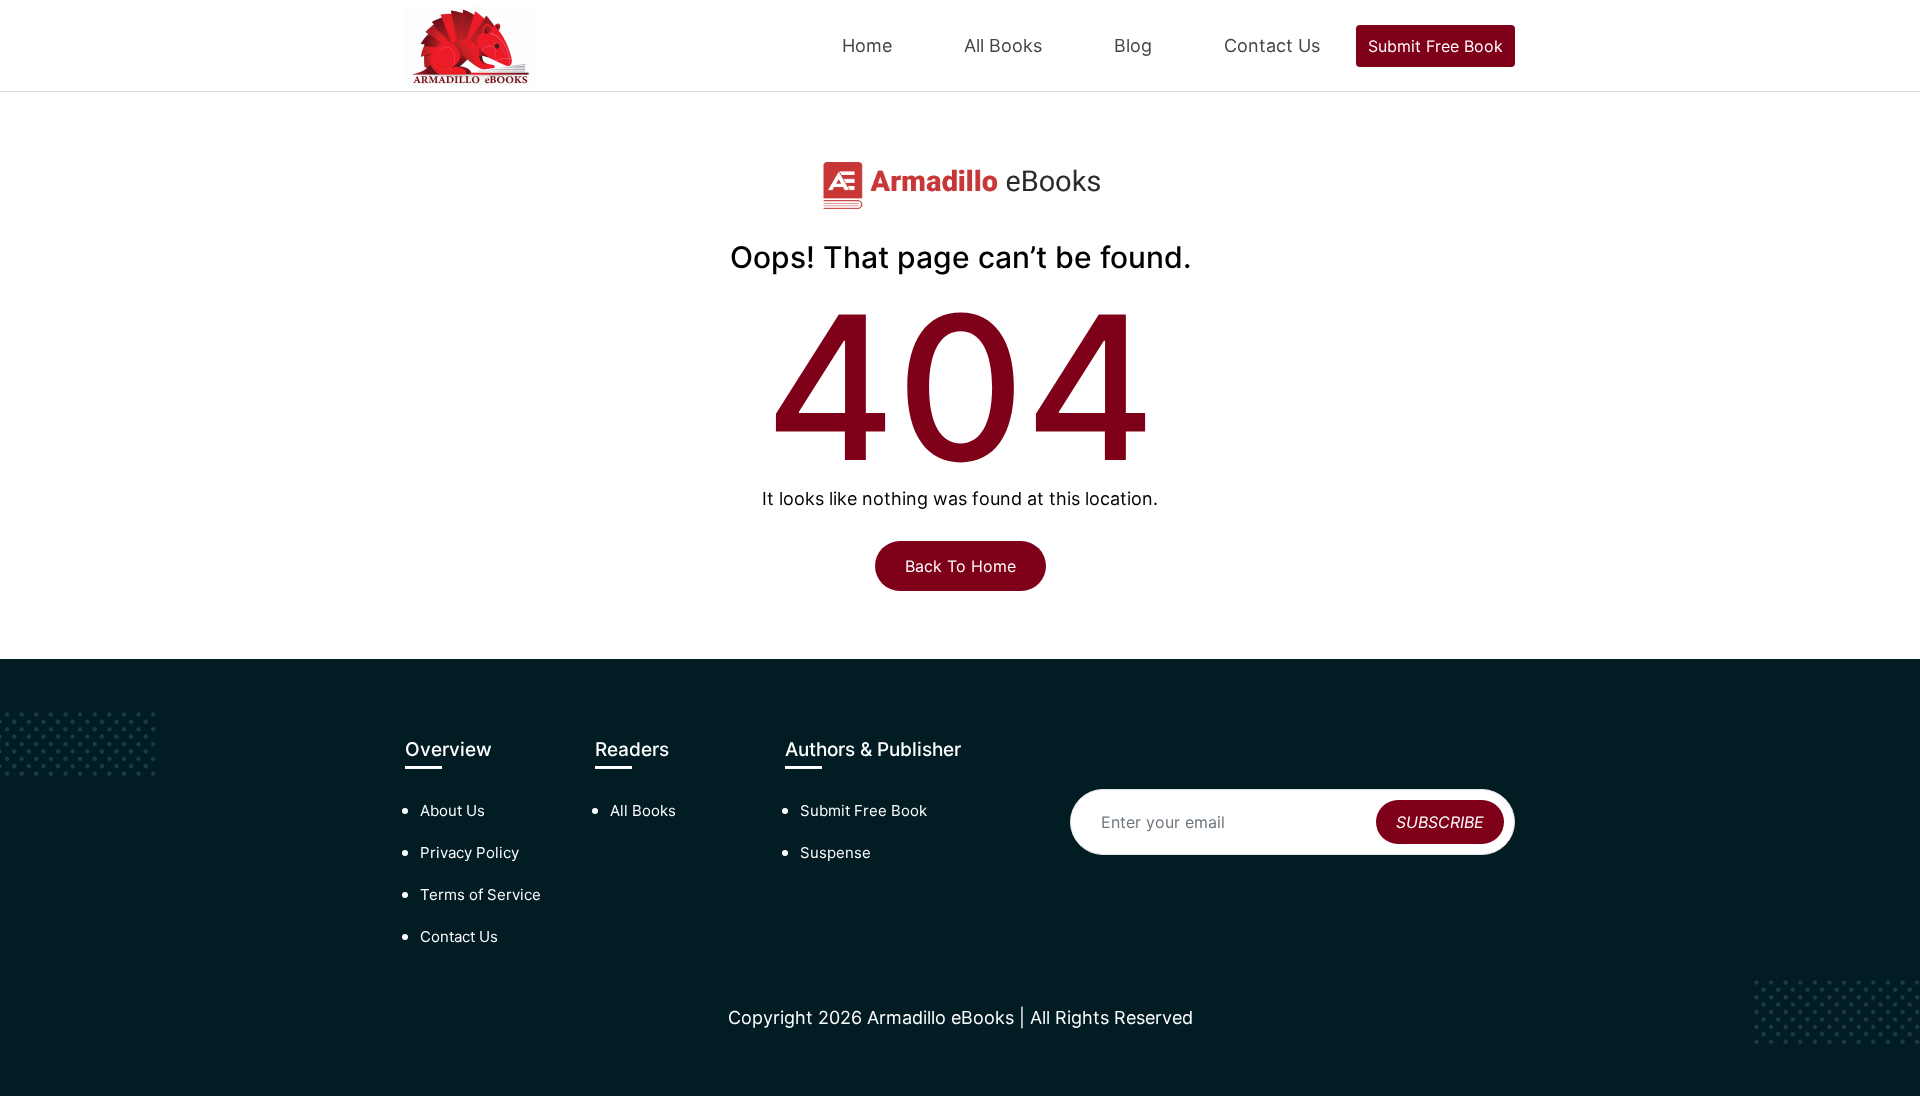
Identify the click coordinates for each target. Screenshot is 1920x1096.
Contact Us (1272, 45)
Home (867, 45)
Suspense (835, 852)
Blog (1133, 45)
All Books (1003, 45)
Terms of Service (480, 894)
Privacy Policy (469, 852)
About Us (452, 810)
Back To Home (960, 566)
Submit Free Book (1435, 46)
